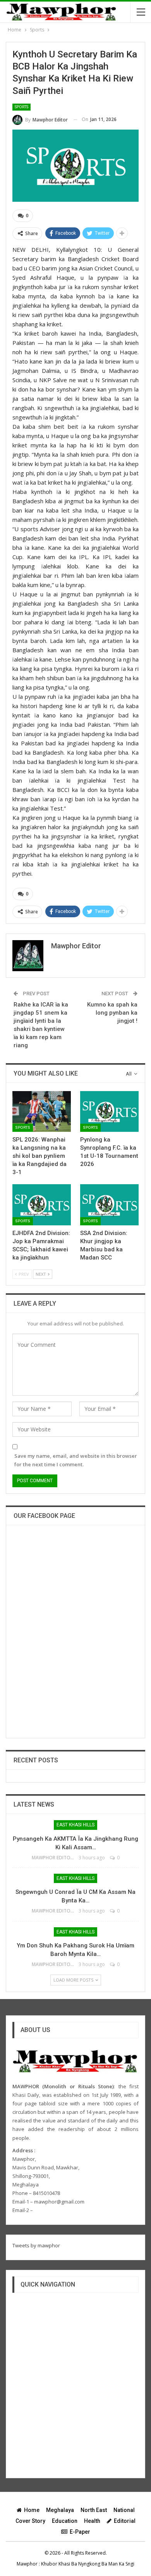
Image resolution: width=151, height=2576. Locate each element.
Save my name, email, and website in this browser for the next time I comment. (76, 1460)
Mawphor (27, 2564)
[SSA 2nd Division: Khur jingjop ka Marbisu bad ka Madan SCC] (109, 1205)
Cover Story (30, 2521)
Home (32, 2510)
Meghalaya (60, 2510)
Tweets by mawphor (36, 2245)
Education (65, 2521)
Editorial (125, 2521)
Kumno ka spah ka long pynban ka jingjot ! (112, 1013)
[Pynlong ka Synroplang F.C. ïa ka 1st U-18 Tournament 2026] (109, 1112)
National (124, 2510)
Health (92, 2521)
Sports (21, 107)
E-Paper (80, 2532)
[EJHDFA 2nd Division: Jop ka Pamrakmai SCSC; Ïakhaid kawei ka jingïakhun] (42, 1205)
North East (94, 2510)
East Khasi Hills (75, 1825)
